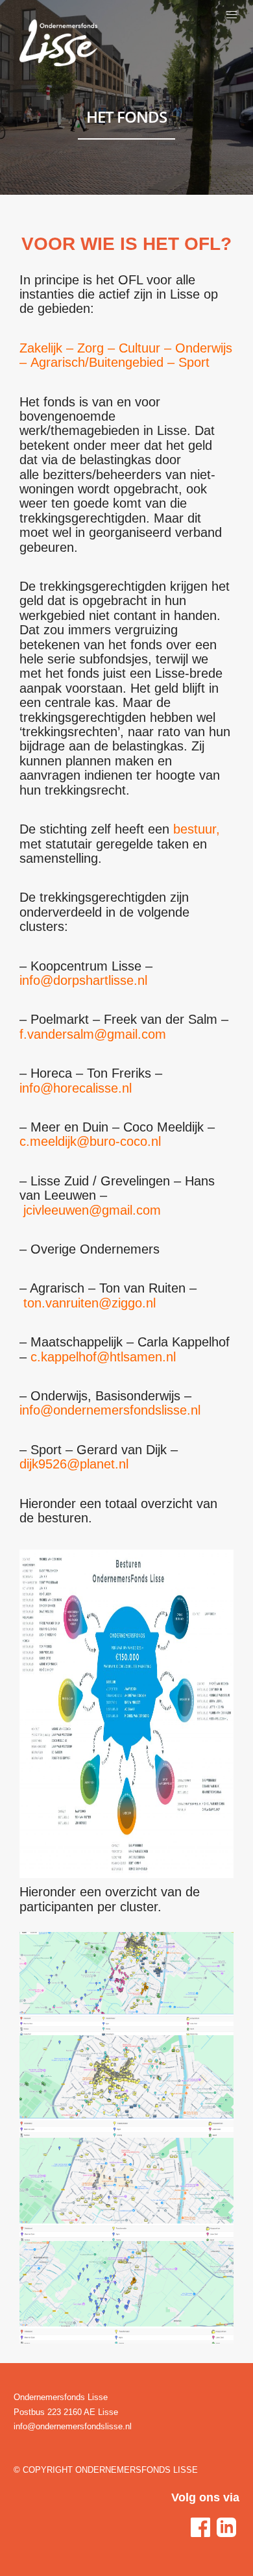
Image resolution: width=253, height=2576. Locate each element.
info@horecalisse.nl (76, 1088)
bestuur (195, 829)
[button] (232, 15)
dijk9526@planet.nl (74, 1464)
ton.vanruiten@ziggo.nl (90, 1303)
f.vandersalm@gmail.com (93, 1034)
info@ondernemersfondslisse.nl (110, 1410)
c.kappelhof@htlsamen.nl (103, 1357)
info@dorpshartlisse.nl (83, 980)
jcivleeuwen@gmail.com (92, 1210)
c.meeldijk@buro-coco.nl (90, 1141)
